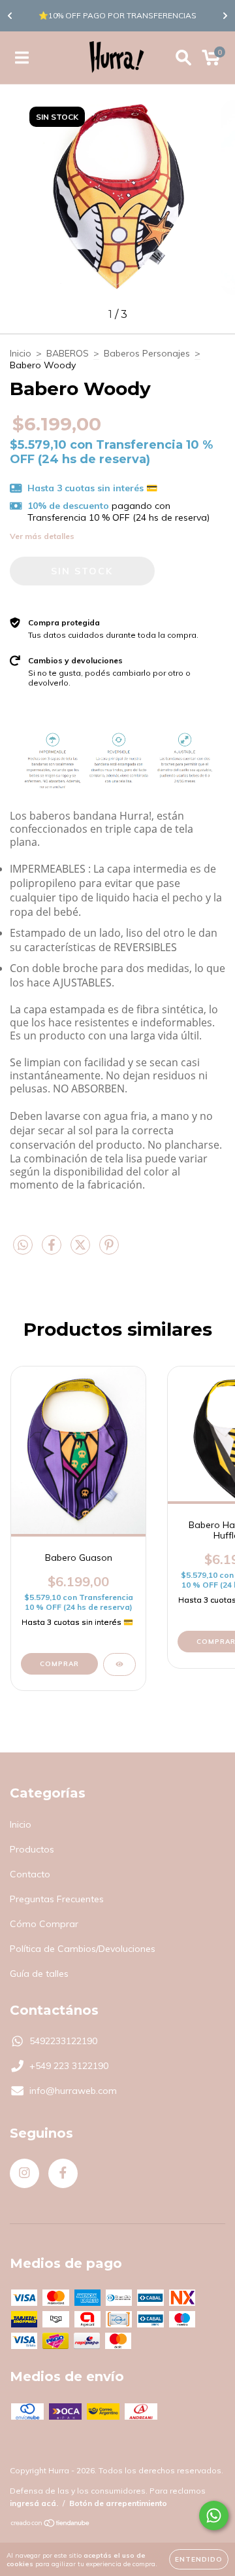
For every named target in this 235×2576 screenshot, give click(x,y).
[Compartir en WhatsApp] (23, 1245)
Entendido (199, 2559)
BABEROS (68, 353)
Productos (32, 1849)
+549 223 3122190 (69, 2066)
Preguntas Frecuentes (57, 1899)
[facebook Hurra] (63, 2173)
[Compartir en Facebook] (53, 1250)
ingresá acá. (34, 2503)
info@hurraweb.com (73, 2091)
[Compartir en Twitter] (82, 1250)
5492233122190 (63, 2041)
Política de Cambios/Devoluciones (83, 1949)
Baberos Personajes (147, 353)
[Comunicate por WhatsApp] (214, 2515)
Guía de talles (39, 1974)
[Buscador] (183, 58)
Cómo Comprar (44, 1924)
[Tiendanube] (51, 2525)
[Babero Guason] (119, 1664)
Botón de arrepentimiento (118, 2503)
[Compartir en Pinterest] (109, 1250)
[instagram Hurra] (24, 2173)
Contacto (30, 1874)
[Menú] (22, 58)
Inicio (21, 353)
